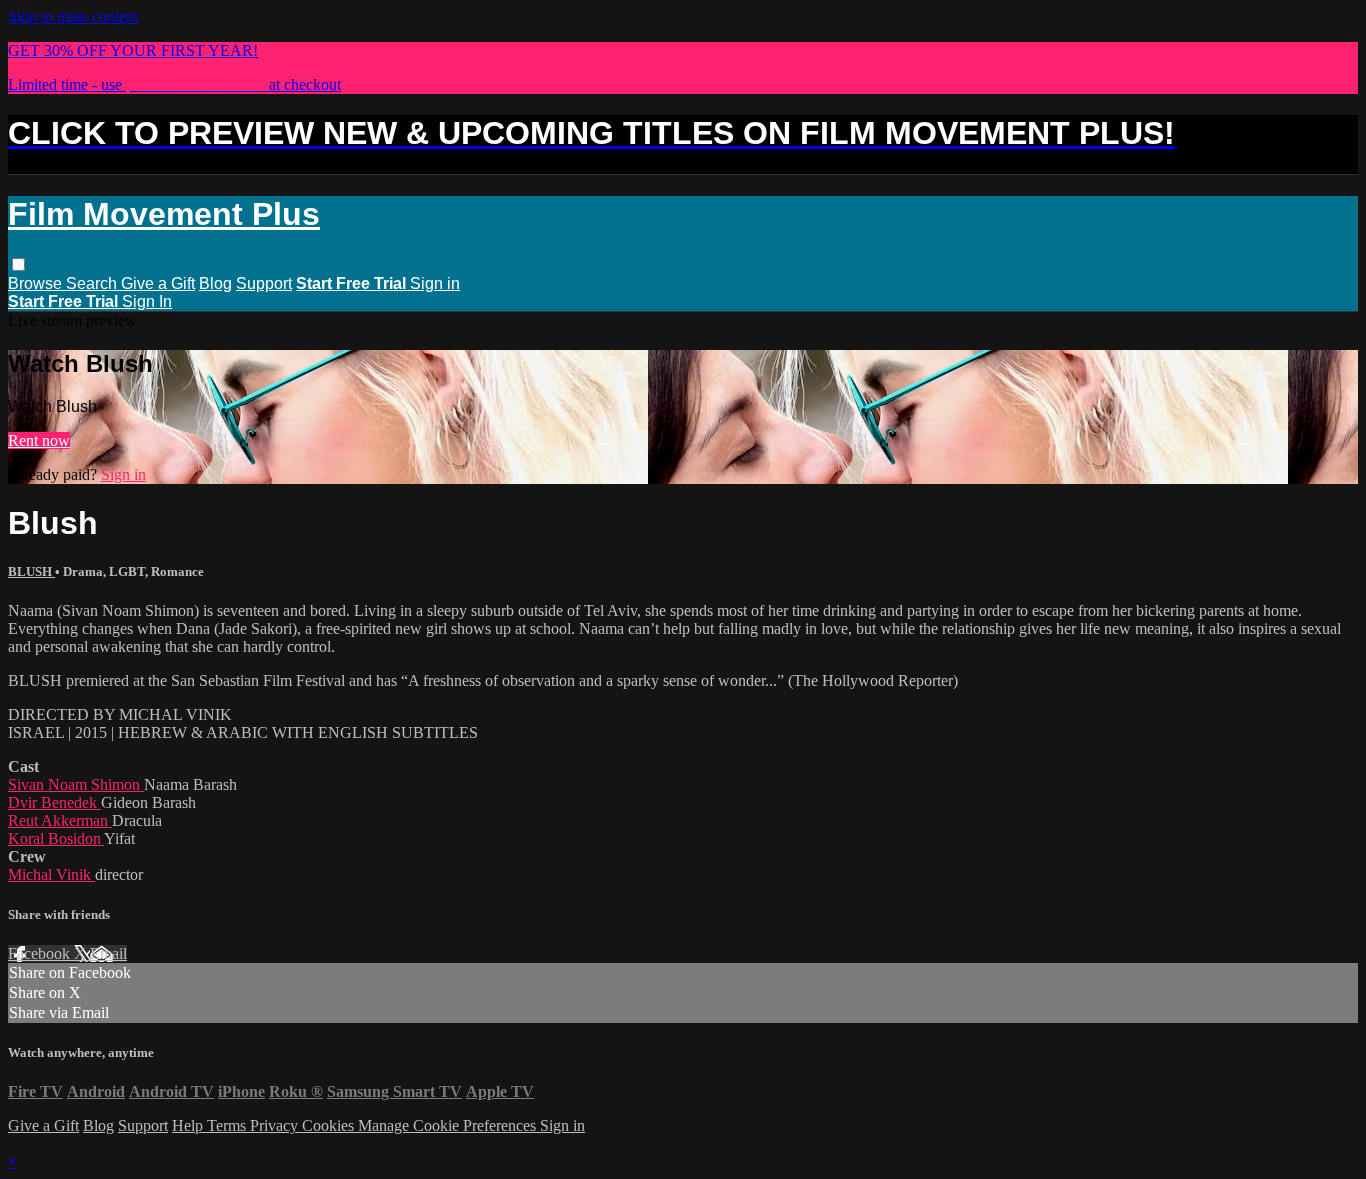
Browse (37, 283)
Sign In (147, 301)
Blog (215, 283)
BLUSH (31, 571)
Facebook (41, 953)
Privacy (276, 1125)
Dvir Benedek (54, 802)
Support (264, 283)
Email (108, 953)
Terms (228, 1125)
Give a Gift (158, 283)
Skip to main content (73, 16)
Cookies (330, 1125)
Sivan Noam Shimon (76, 784)
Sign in (435, 283)
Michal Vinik (51, 874)
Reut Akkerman (60, 820)
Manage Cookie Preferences (449, 1125)
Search (93, 283)
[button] (18, 264)
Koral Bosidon (56, 838)
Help (189, 1125)
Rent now (39, 440)
